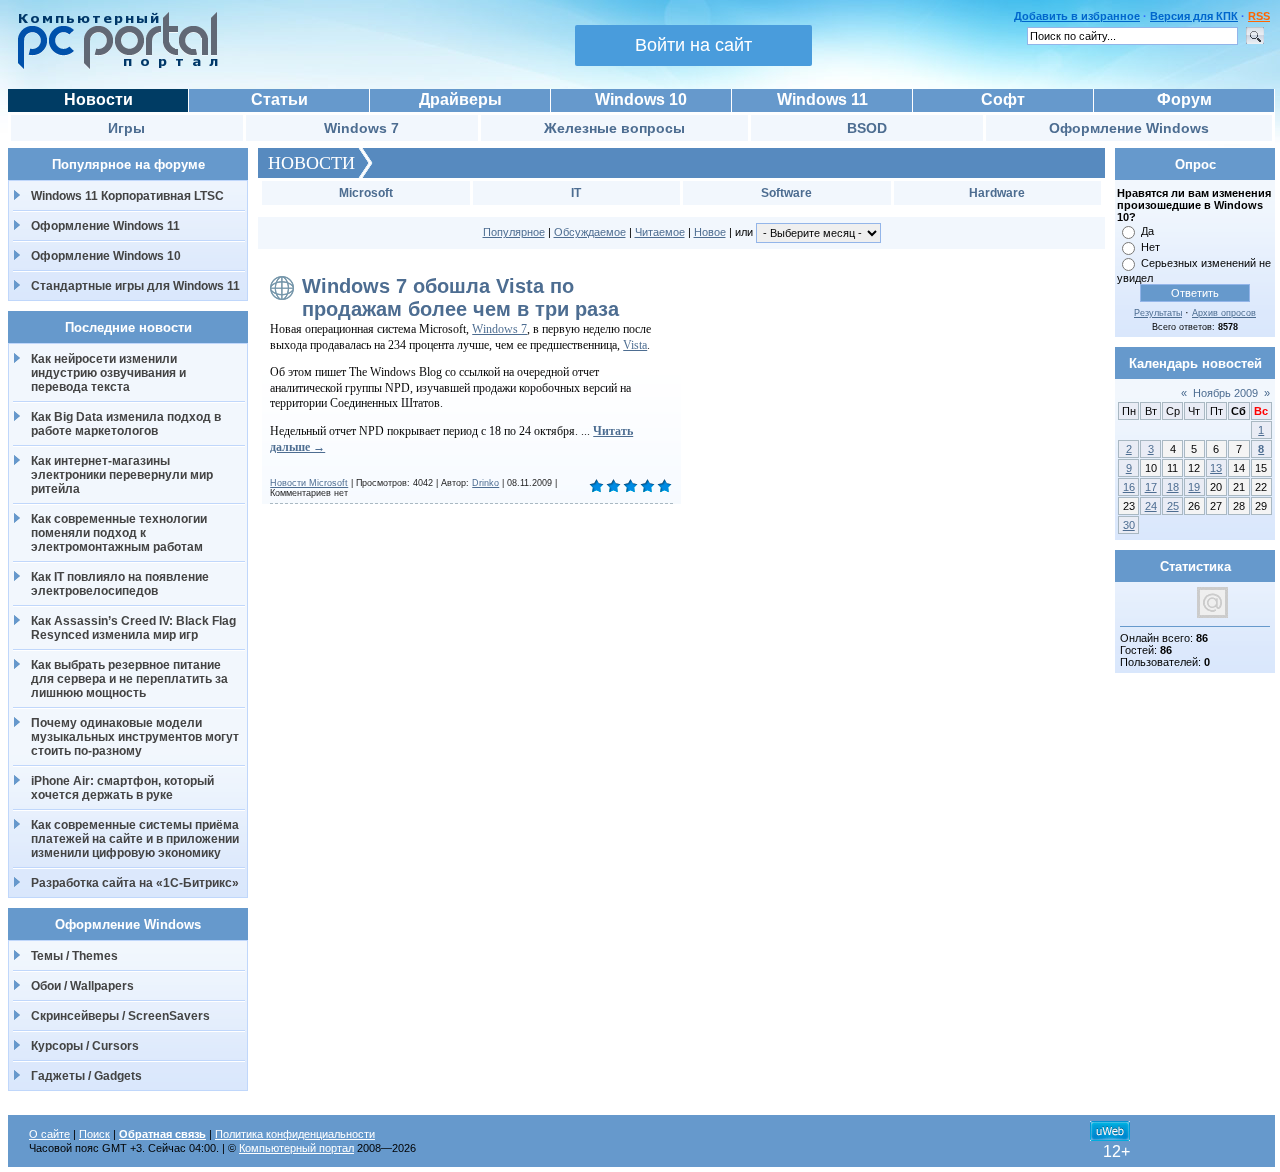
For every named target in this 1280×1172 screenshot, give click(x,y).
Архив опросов (1224, 313)
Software (786, 193)
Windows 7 (361, 128)
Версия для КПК (1194, 16)
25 (1173, 506)
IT (576, 193)
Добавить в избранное (1077, 16)
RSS (1259, 16)
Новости (98, 99)
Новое (710, 232)
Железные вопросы (614, 128)
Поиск (94, 1134)
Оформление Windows (1129, 128)
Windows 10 (641, 99)
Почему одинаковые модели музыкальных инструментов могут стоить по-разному (135, 737)
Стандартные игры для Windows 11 (135, 286)
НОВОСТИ (311, 163)
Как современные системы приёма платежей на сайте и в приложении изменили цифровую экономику (135, 839)
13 (1216, 468)
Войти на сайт (693, 45)
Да (1147, 231)
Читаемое (660, 232)
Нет (1150, 247)
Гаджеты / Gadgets (86, 1076)
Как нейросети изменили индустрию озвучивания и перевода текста (108, 373)
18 (1173, 487)
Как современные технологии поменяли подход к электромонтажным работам (119, 533)
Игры (126, 128)
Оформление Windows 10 (106, 256)
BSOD (867, 128)
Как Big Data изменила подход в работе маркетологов (126, 424)
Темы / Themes (74, 956)
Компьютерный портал (296, 1148)
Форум (1184, 99)
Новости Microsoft (309, 483)
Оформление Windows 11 (105, 226)
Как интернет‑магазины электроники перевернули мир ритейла (122, 475)
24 (1151, 506)
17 (1151, 487)
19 (1194, 487)
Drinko (485, 483)
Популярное (514, 232)
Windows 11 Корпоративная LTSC (127, 196)
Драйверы (460, 99)
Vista (635, 345)
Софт (1003, 99)
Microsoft (366, 193)
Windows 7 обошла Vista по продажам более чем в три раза (460, 297)
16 (1129, 487)
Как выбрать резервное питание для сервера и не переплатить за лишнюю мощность (129, 679)
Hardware (997, 193)
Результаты (1158, 313)
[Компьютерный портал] (113, 66)
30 (1129, 525)
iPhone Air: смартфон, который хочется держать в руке (122, 788)
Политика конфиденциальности (295, 1134)
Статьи (279, 99)
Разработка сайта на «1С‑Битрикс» (135, 883)
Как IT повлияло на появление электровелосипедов (120, 584)
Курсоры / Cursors (85, 1046)
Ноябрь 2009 (1225, 393)
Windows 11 (822, 99)
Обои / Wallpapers (82, 986)
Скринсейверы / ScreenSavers (120, 1016)
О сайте (49, 1134)
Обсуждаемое (590, 232)
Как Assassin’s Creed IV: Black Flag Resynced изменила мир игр (133, 628)
